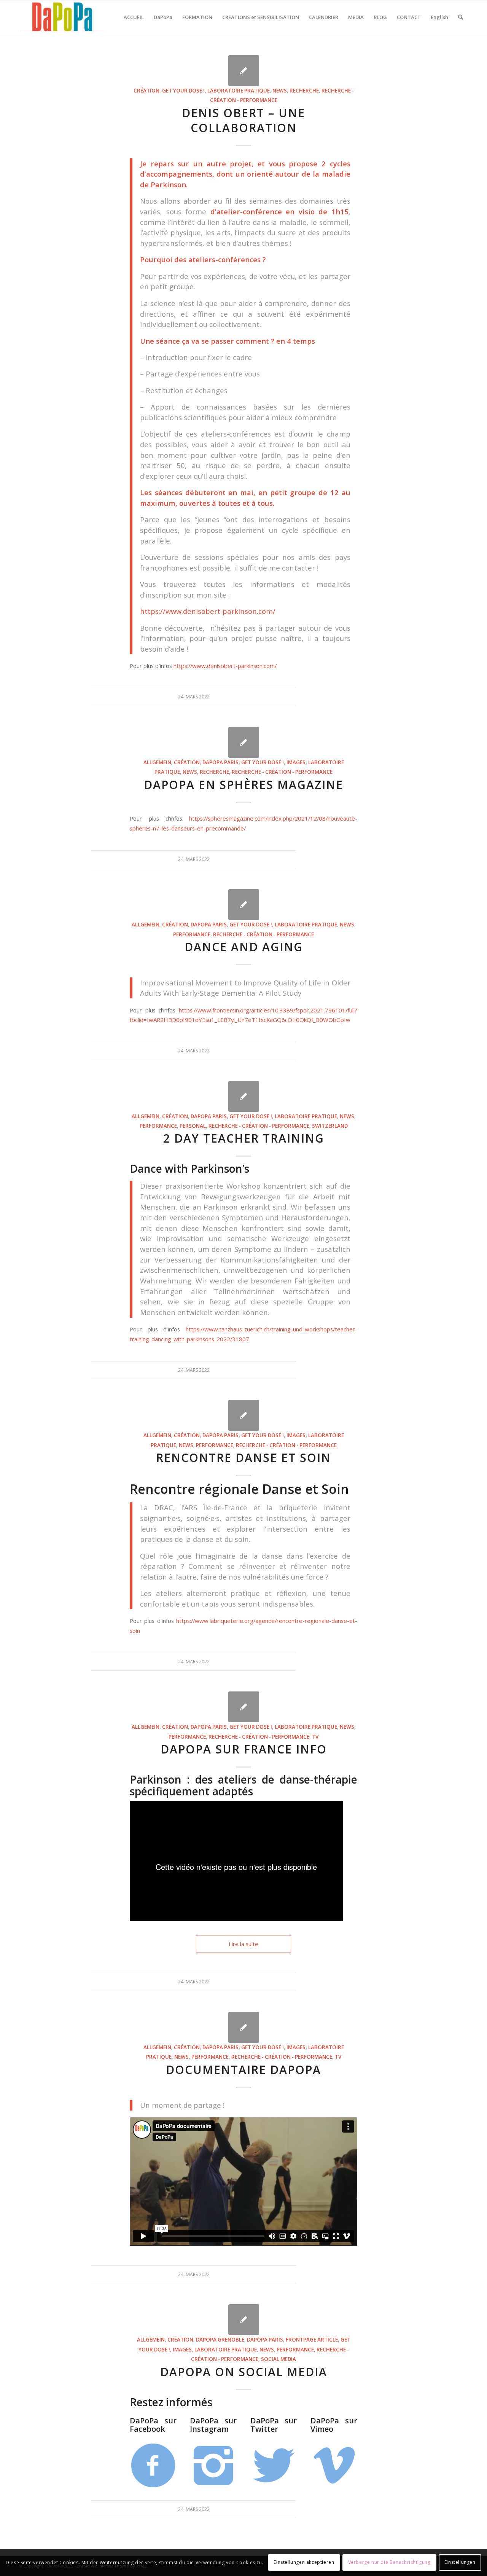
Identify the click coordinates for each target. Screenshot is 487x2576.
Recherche (304, 91)
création (146, 91)
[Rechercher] (461, 17)
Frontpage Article (312, 2340)
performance (192, 934)
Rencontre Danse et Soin (243, 1458)
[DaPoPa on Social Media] (244, 2320)
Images (296, 762)
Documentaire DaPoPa (243, 2070)
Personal (193, 1126)
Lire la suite (243, 1944)
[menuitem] (134, 17)
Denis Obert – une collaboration (243, 120)
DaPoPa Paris (220, 762)
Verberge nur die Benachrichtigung (389, 2562)
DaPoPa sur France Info (244, 1749)
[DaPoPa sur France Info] (244, 1707)
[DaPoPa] (62, 17)
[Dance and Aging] (244, 905)
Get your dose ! (183, 91)
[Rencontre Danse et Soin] (244, 1415)
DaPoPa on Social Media (244, 2372)
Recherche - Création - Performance (282, 772)
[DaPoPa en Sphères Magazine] (244, 742)
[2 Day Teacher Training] (244, 1096)
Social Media (279, 2359)
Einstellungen (460, 2562)
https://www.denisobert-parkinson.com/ (208, 611)
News (280, 91)
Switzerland (330, 1126)
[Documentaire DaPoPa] (244, 2027)
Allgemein (157, 762)
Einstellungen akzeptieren (304, 2562)
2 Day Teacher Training (244, 1138)
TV (315, 1737)
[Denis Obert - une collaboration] (244, 71)
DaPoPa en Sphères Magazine (243, 785)
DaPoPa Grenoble (220, 2340)
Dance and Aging (244, 947)
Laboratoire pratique (239, 91)
